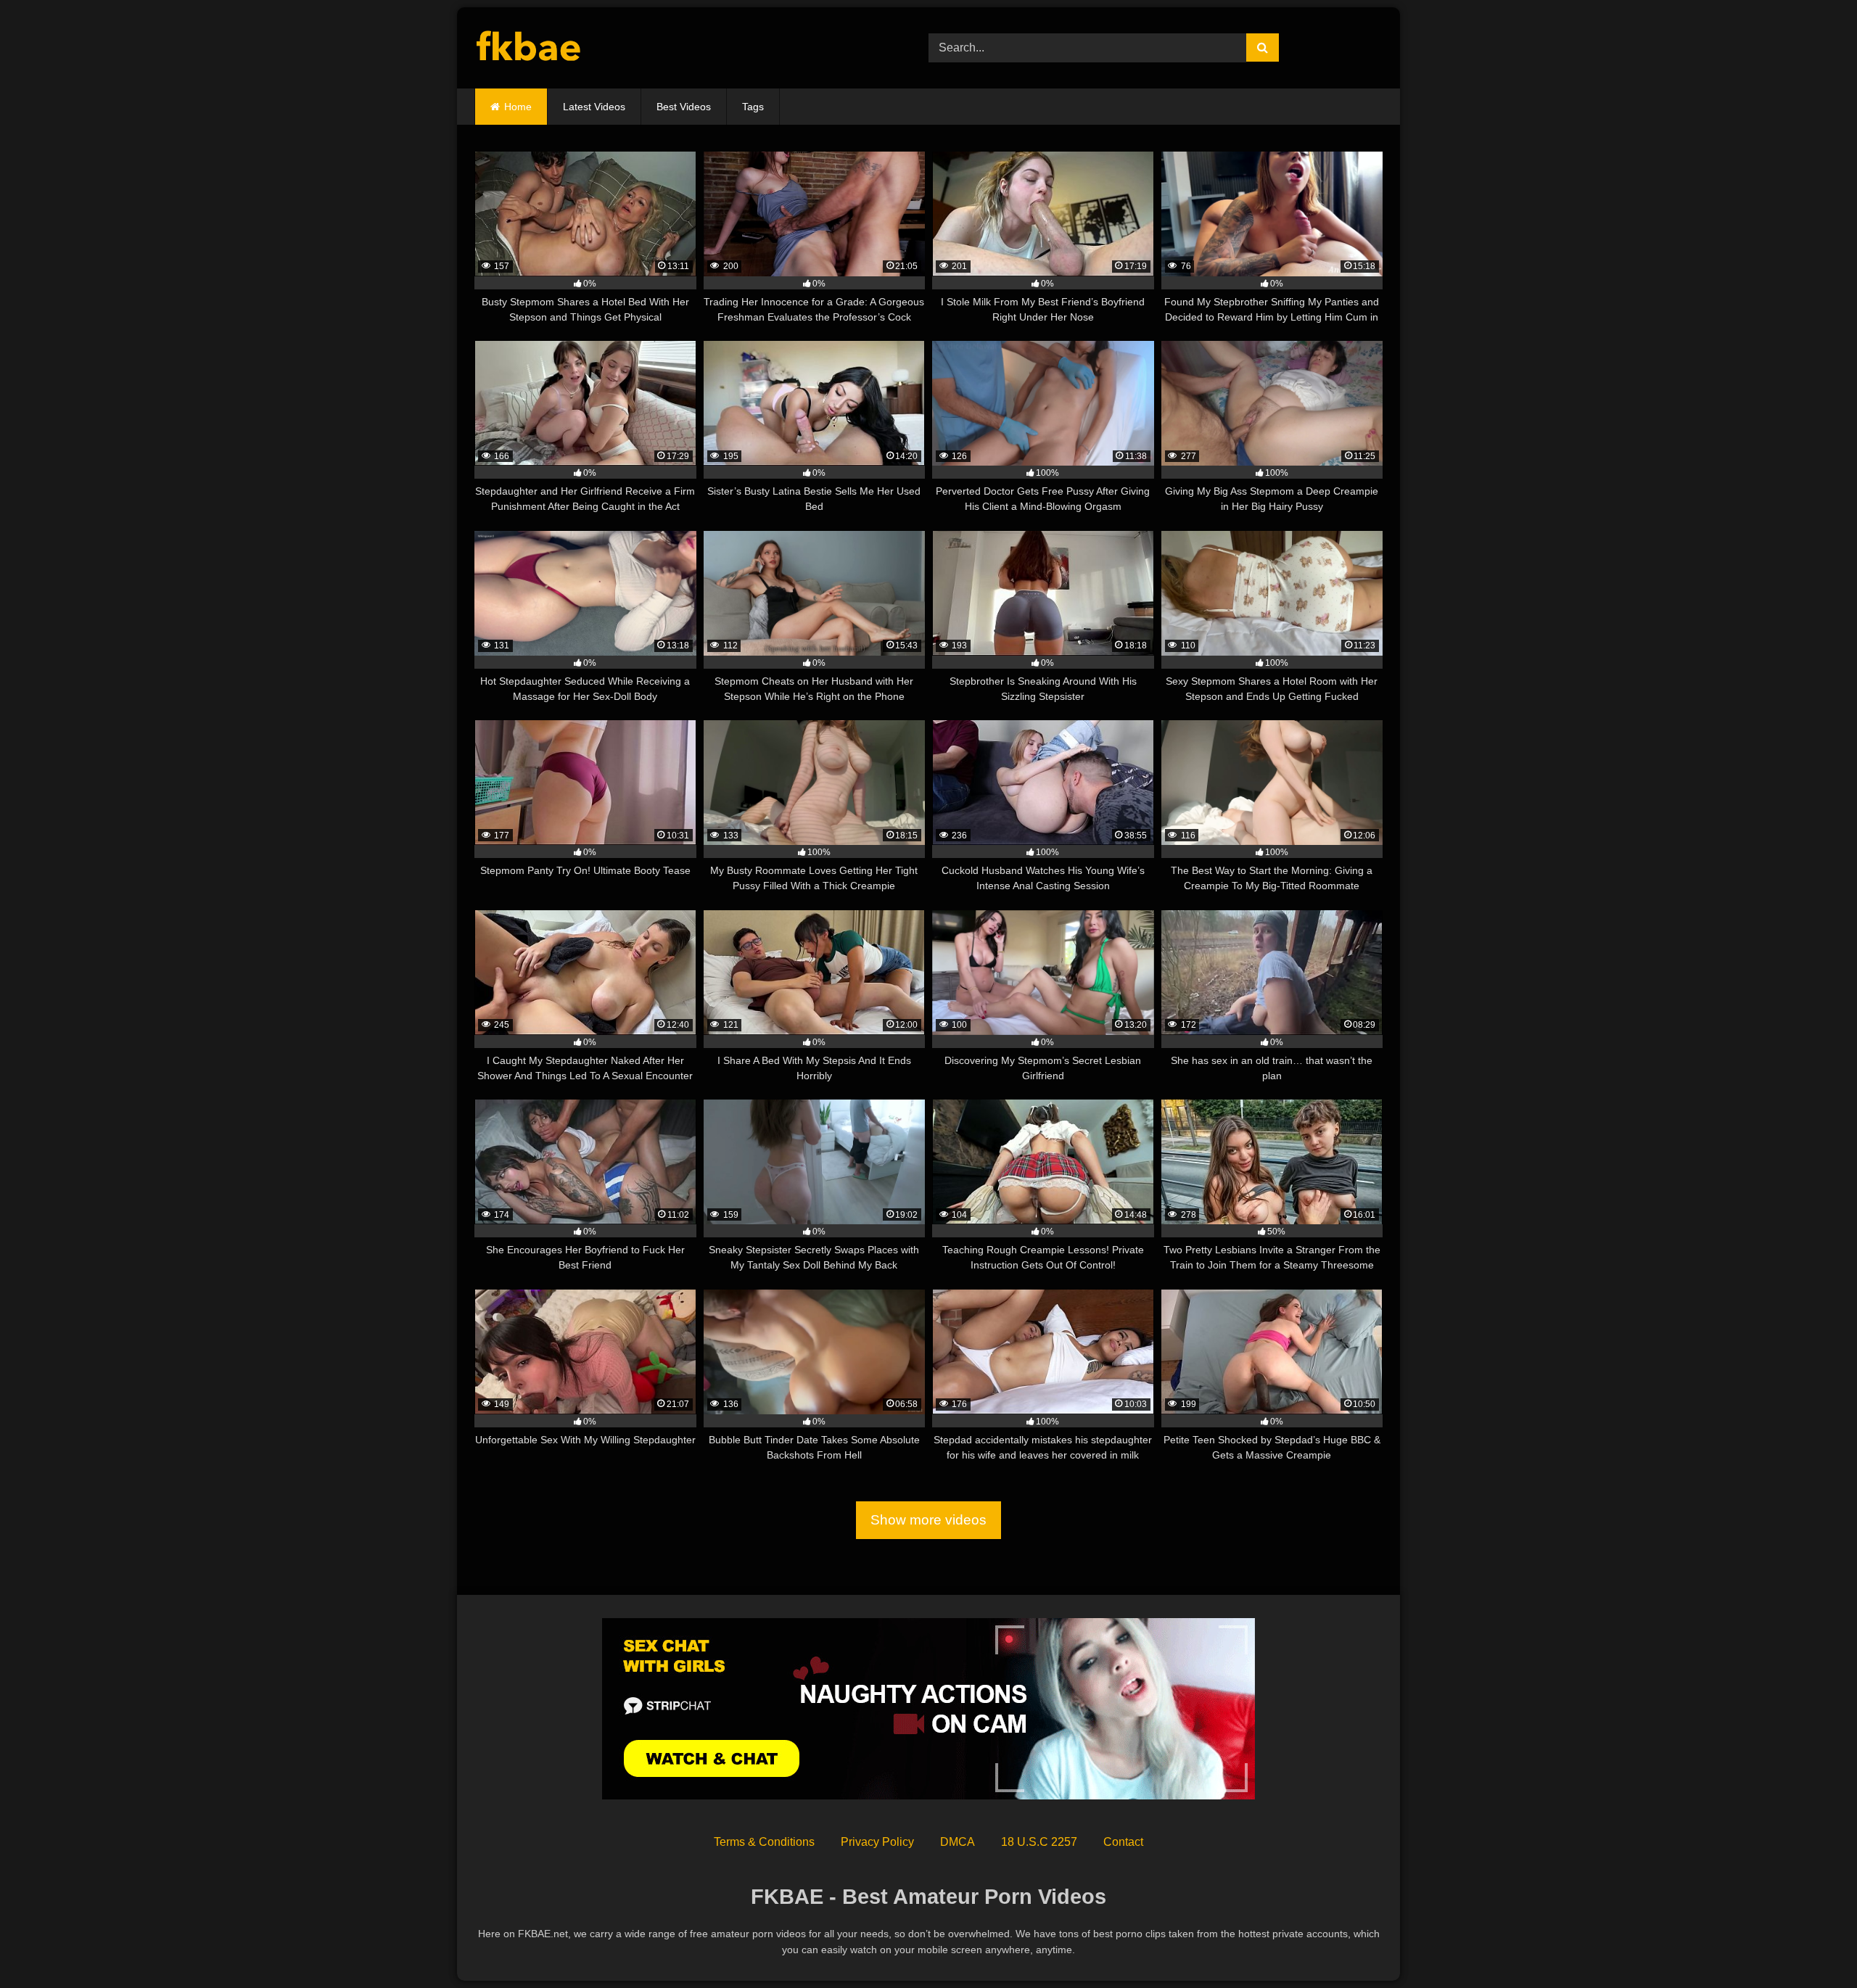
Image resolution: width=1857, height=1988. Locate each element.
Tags (753, 107)
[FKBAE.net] (529, 48)
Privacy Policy (877, 1842)
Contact (1123, 1842)
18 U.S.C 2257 (1039, 1842)
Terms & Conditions (764, 1842)
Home (518, 107)
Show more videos (928, 1520)
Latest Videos (594, 107)
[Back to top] (1812, 1945)
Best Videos (684, 107)
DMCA (958, 1842)
